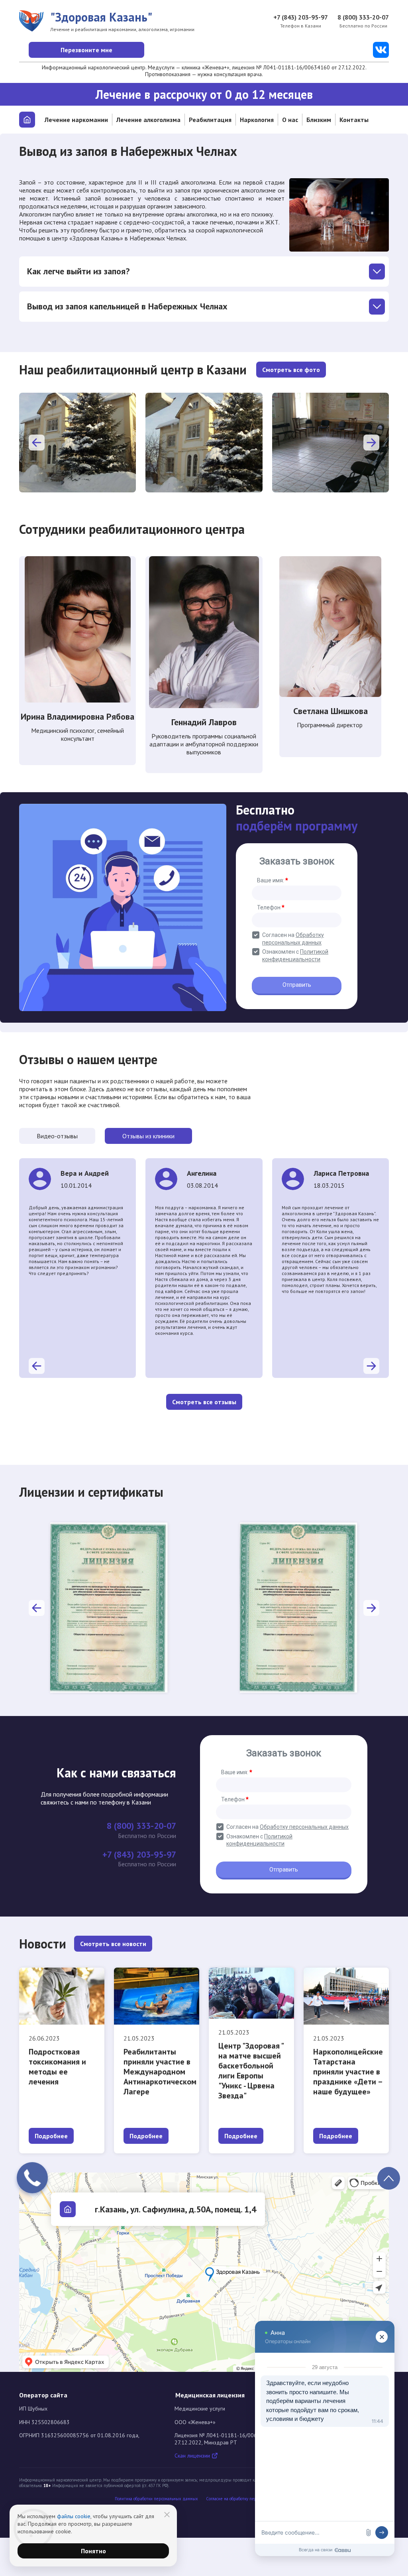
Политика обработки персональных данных (156, 2499)
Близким (319, 120)
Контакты (354, 120)
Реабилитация (210, 120)
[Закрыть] (167, 2515)
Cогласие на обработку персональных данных (250, 2499)
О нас (290, 120)
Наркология (257, 120)
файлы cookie (74, 2516)
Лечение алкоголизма (148, 120)
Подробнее (51, 2136)
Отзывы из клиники (148, 1136)
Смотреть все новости (113, 1944)
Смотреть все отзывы (204, 1402)
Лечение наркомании (76, 120)
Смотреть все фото (291, 370)
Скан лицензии (193, 2456)
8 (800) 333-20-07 (363, 17)
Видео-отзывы (57, 1136)
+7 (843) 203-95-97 (301, 17)
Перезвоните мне (86, 50)
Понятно (93, 2551)
